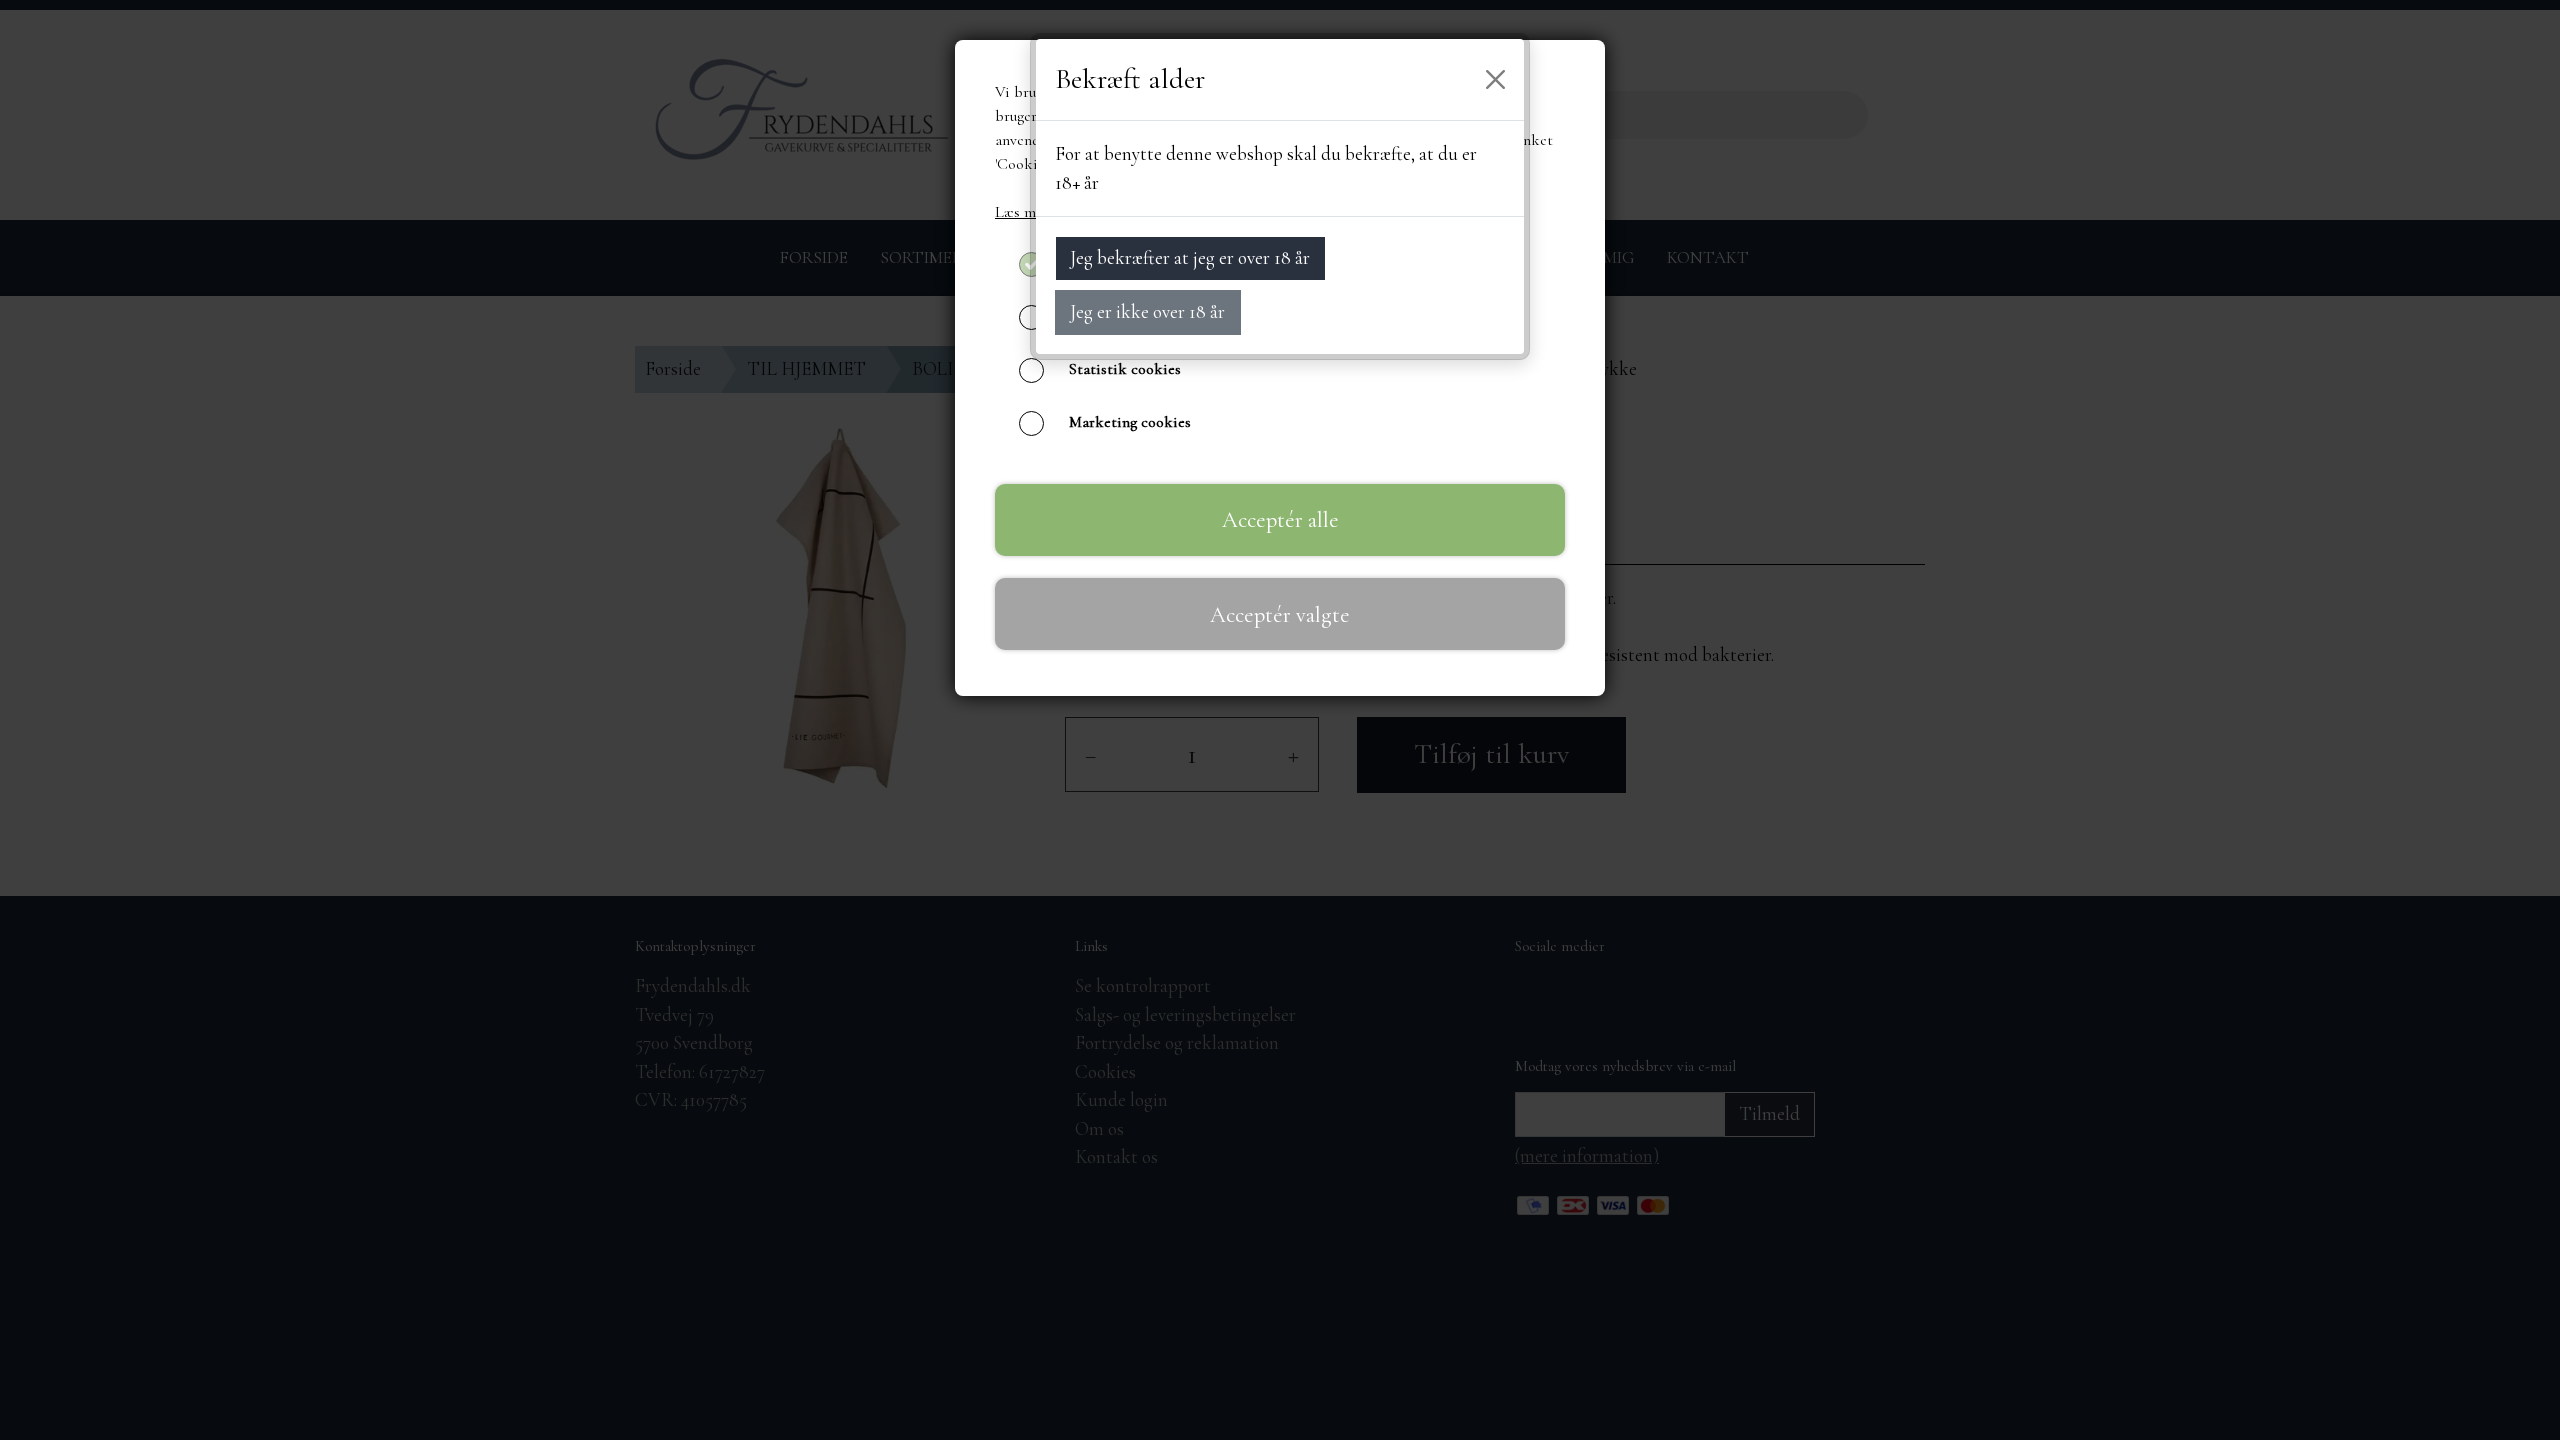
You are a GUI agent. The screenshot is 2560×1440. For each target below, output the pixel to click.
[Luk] (1496, 80)
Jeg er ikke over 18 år (1147, 311)
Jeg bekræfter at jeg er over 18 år (1190, 257)
